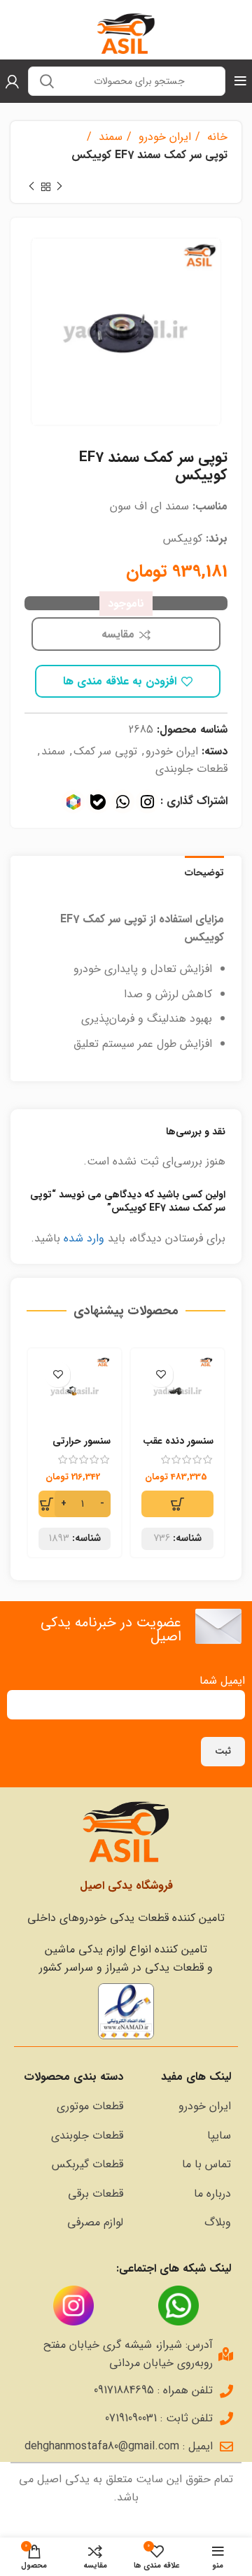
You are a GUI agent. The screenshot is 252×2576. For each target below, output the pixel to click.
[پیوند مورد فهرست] (184, 2106)
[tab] (204, 871)
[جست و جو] (47, 81)
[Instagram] (147, 802)
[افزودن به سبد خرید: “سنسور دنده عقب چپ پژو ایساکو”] (177, 1504)
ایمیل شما (222, 1681)
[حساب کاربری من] (12, 81)
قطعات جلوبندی (191, 769)
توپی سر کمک (105, 751)
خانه (216, 137)
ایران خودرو (163, 137)
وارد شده (84, 1238)
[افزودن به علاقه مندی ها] (161, 1375)
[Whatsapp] (123, 802)
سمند (109, 137)
